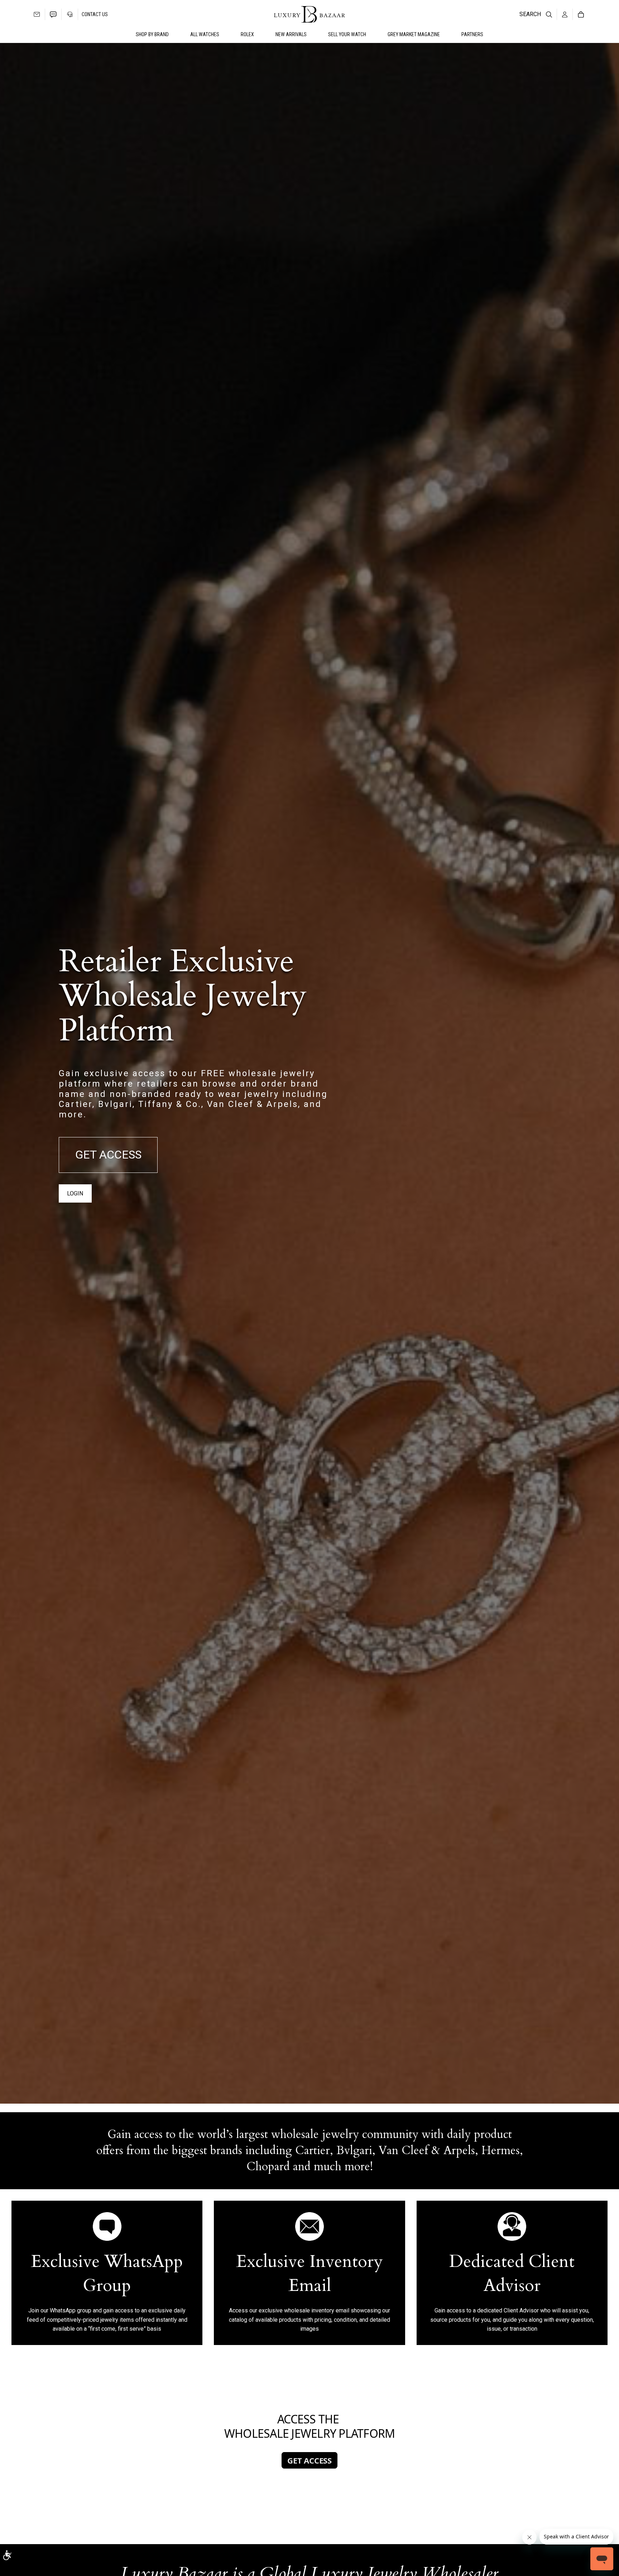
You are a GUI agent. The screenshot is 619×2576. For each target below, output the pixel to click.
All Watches (205, 34)
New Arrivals (291, 34)
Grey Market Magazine (414, 34)
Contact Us (95, 14)
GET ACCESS (108, 1155)
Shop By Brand (152, 34)
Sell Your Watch (347, 34)
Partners (472, 34)
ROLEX (247, 34)
